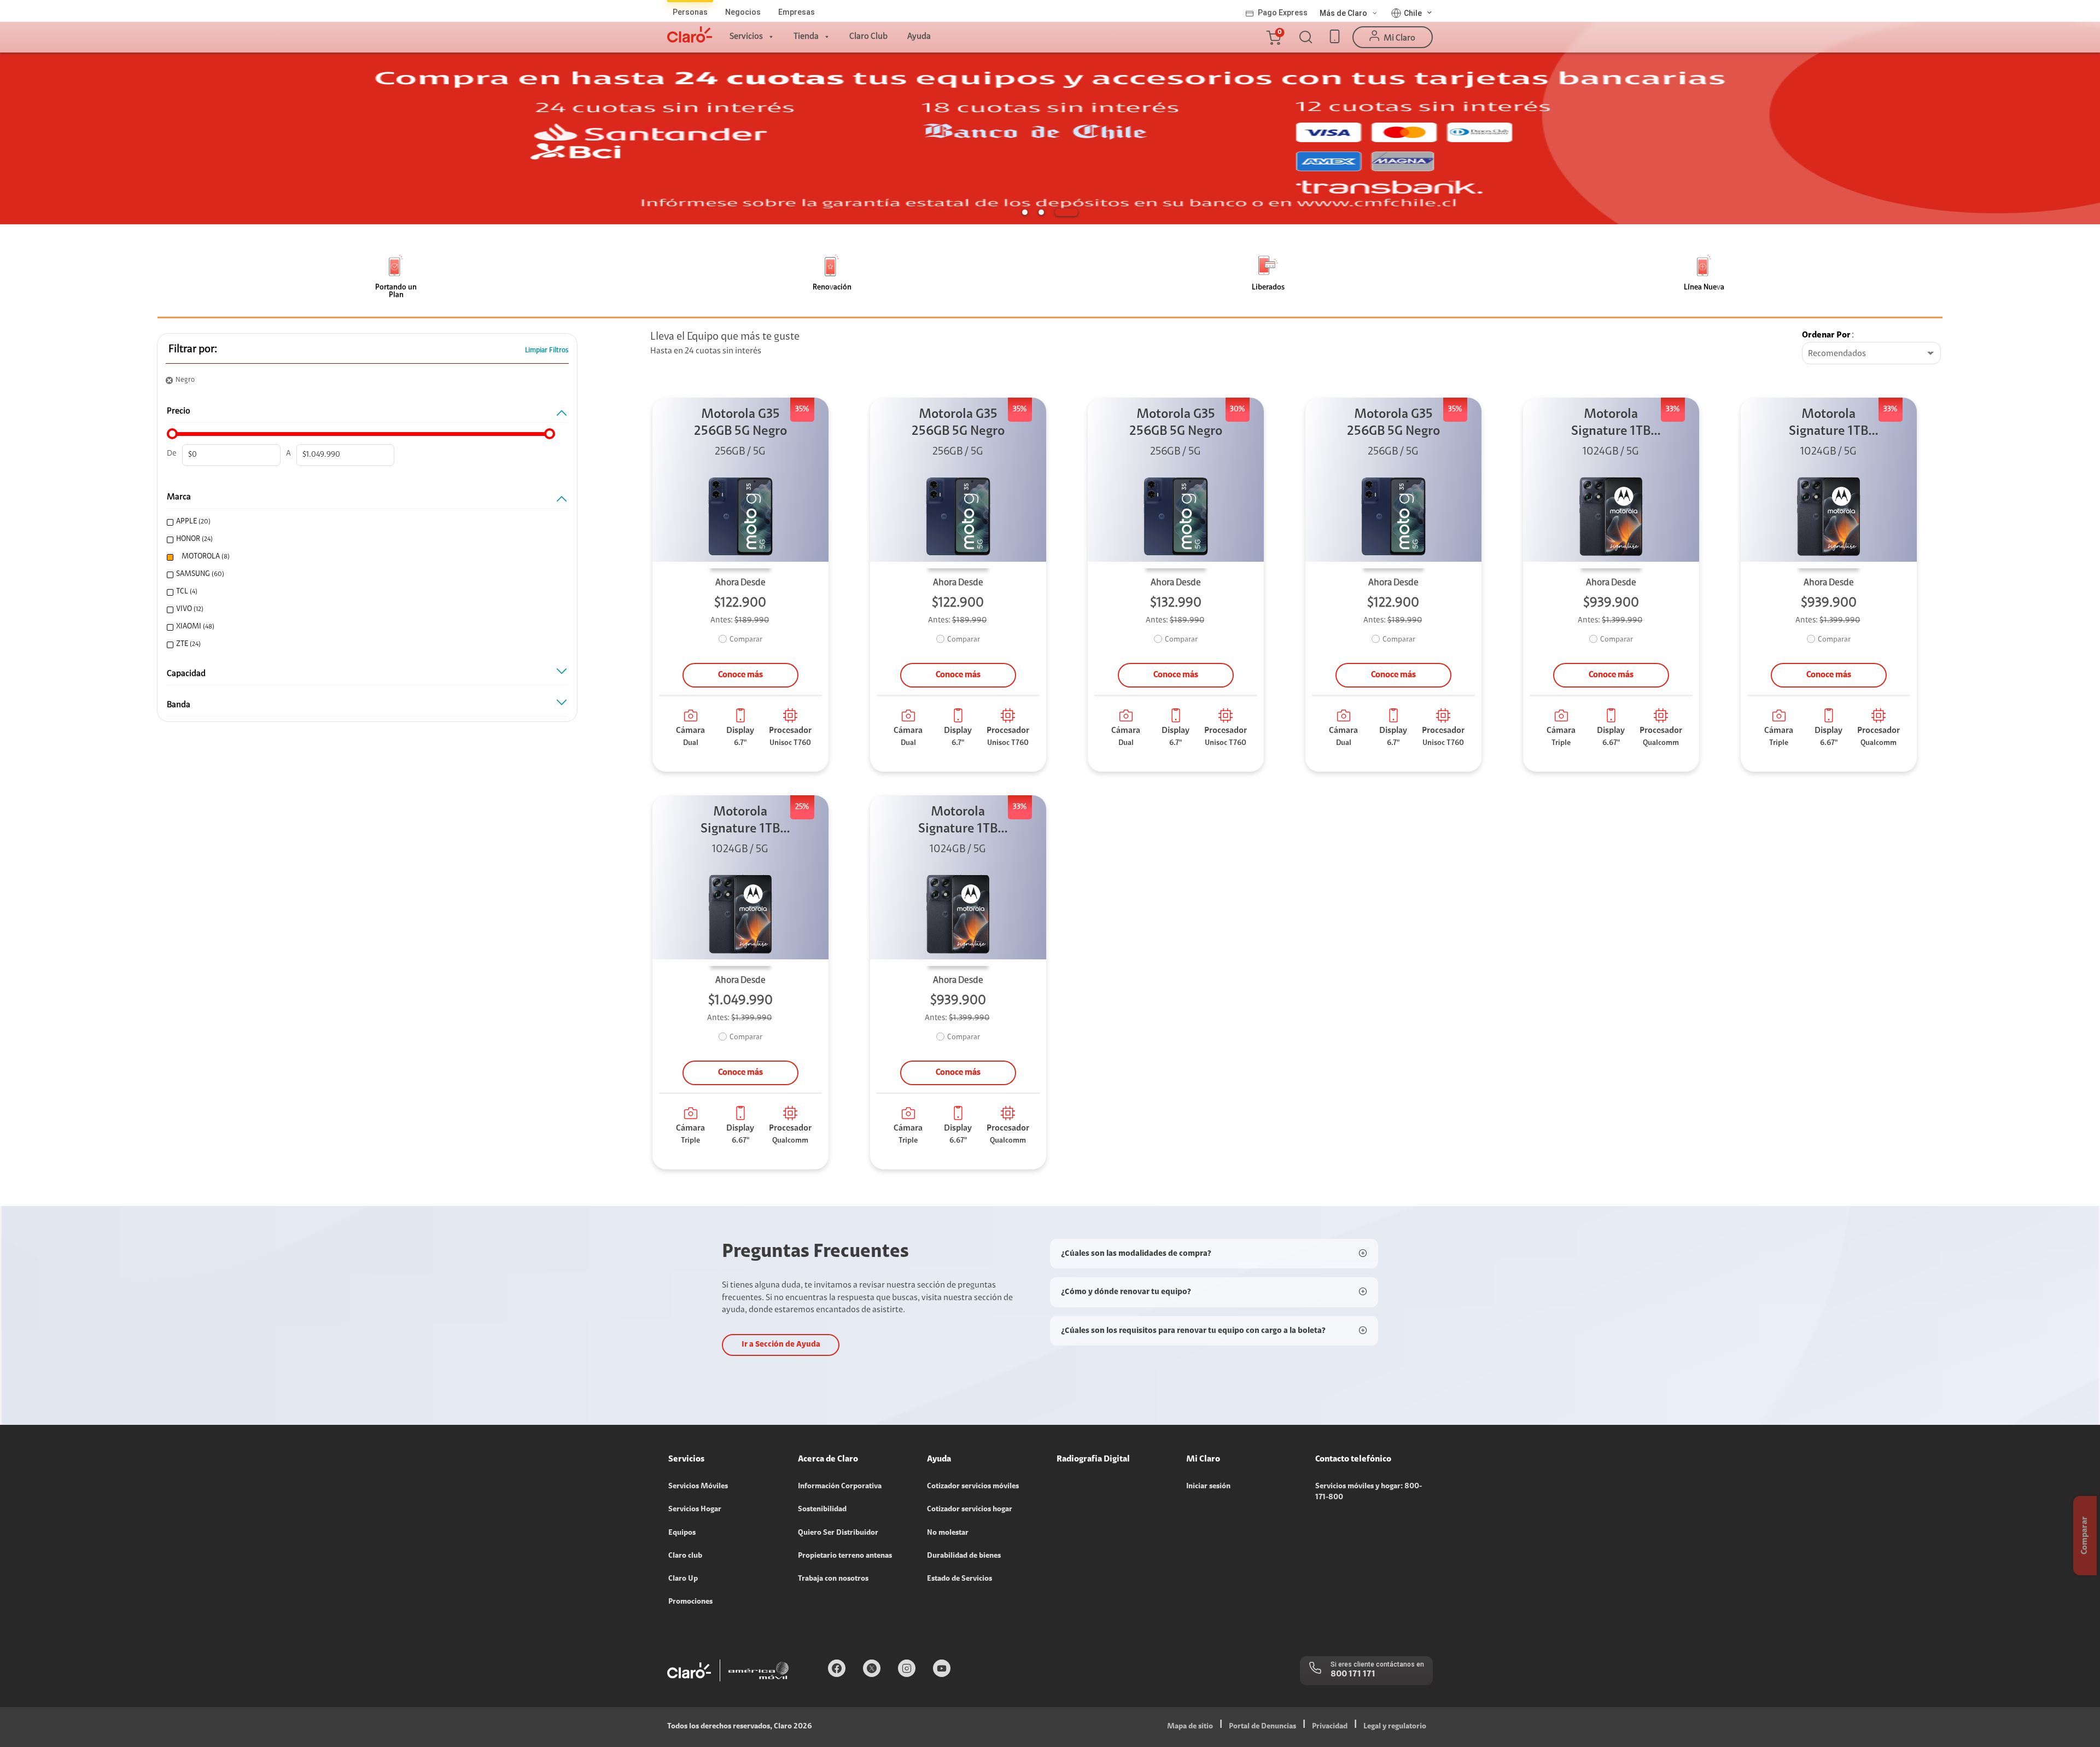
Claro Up (683, 1579)
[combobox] (1871, 354)
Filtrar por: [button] (193, 350)
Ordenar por (1826, 335)
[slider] (172, 434)
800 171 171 (1353, 1674)
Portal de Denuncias (1262, 1727)
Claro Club (868, 37)
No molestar (948, 1533)
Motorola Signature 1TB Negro (1611, 424)
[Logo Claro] (690, 34)
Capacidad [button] (186, 674)
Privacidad (1330, 1727)
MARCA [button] (179, 497)
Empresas (797, 12)
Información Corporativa (840, 1487)
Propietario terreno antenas (845, 1556)
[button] (1273, 37)
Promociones (690, 1602)
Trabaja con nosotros (833, 1579)
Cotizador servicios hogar (970, 1510)
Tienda (806, 37)
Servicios (746, 37)
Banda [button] (179, 705)
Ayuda (919, 37)
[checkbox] (363, 522)
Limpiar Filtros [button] (547, 350)
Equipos (682, 1533)
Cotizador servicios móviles (973, 1487)
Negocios (743, 12)
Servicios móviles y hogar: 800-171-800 (1369, 1492)
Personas (690, 12)
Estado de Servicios (959, 1579)
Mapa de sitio (1190, 1727)
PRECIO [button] (179, 411)
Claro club (685, 1556)
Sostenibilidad (822, 1510)
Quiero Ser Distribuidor (838, 1533)
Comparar (746, 640)
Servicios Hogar (695, 1510)
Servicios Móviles (698, 1487)
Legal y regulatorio (1395, 1727)
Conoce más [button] (740, 675)
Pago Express (1283, 13)
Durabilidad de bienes (964, 1556)
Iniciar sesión (1208, 1487)
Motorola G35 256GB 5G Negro (740, 423)
